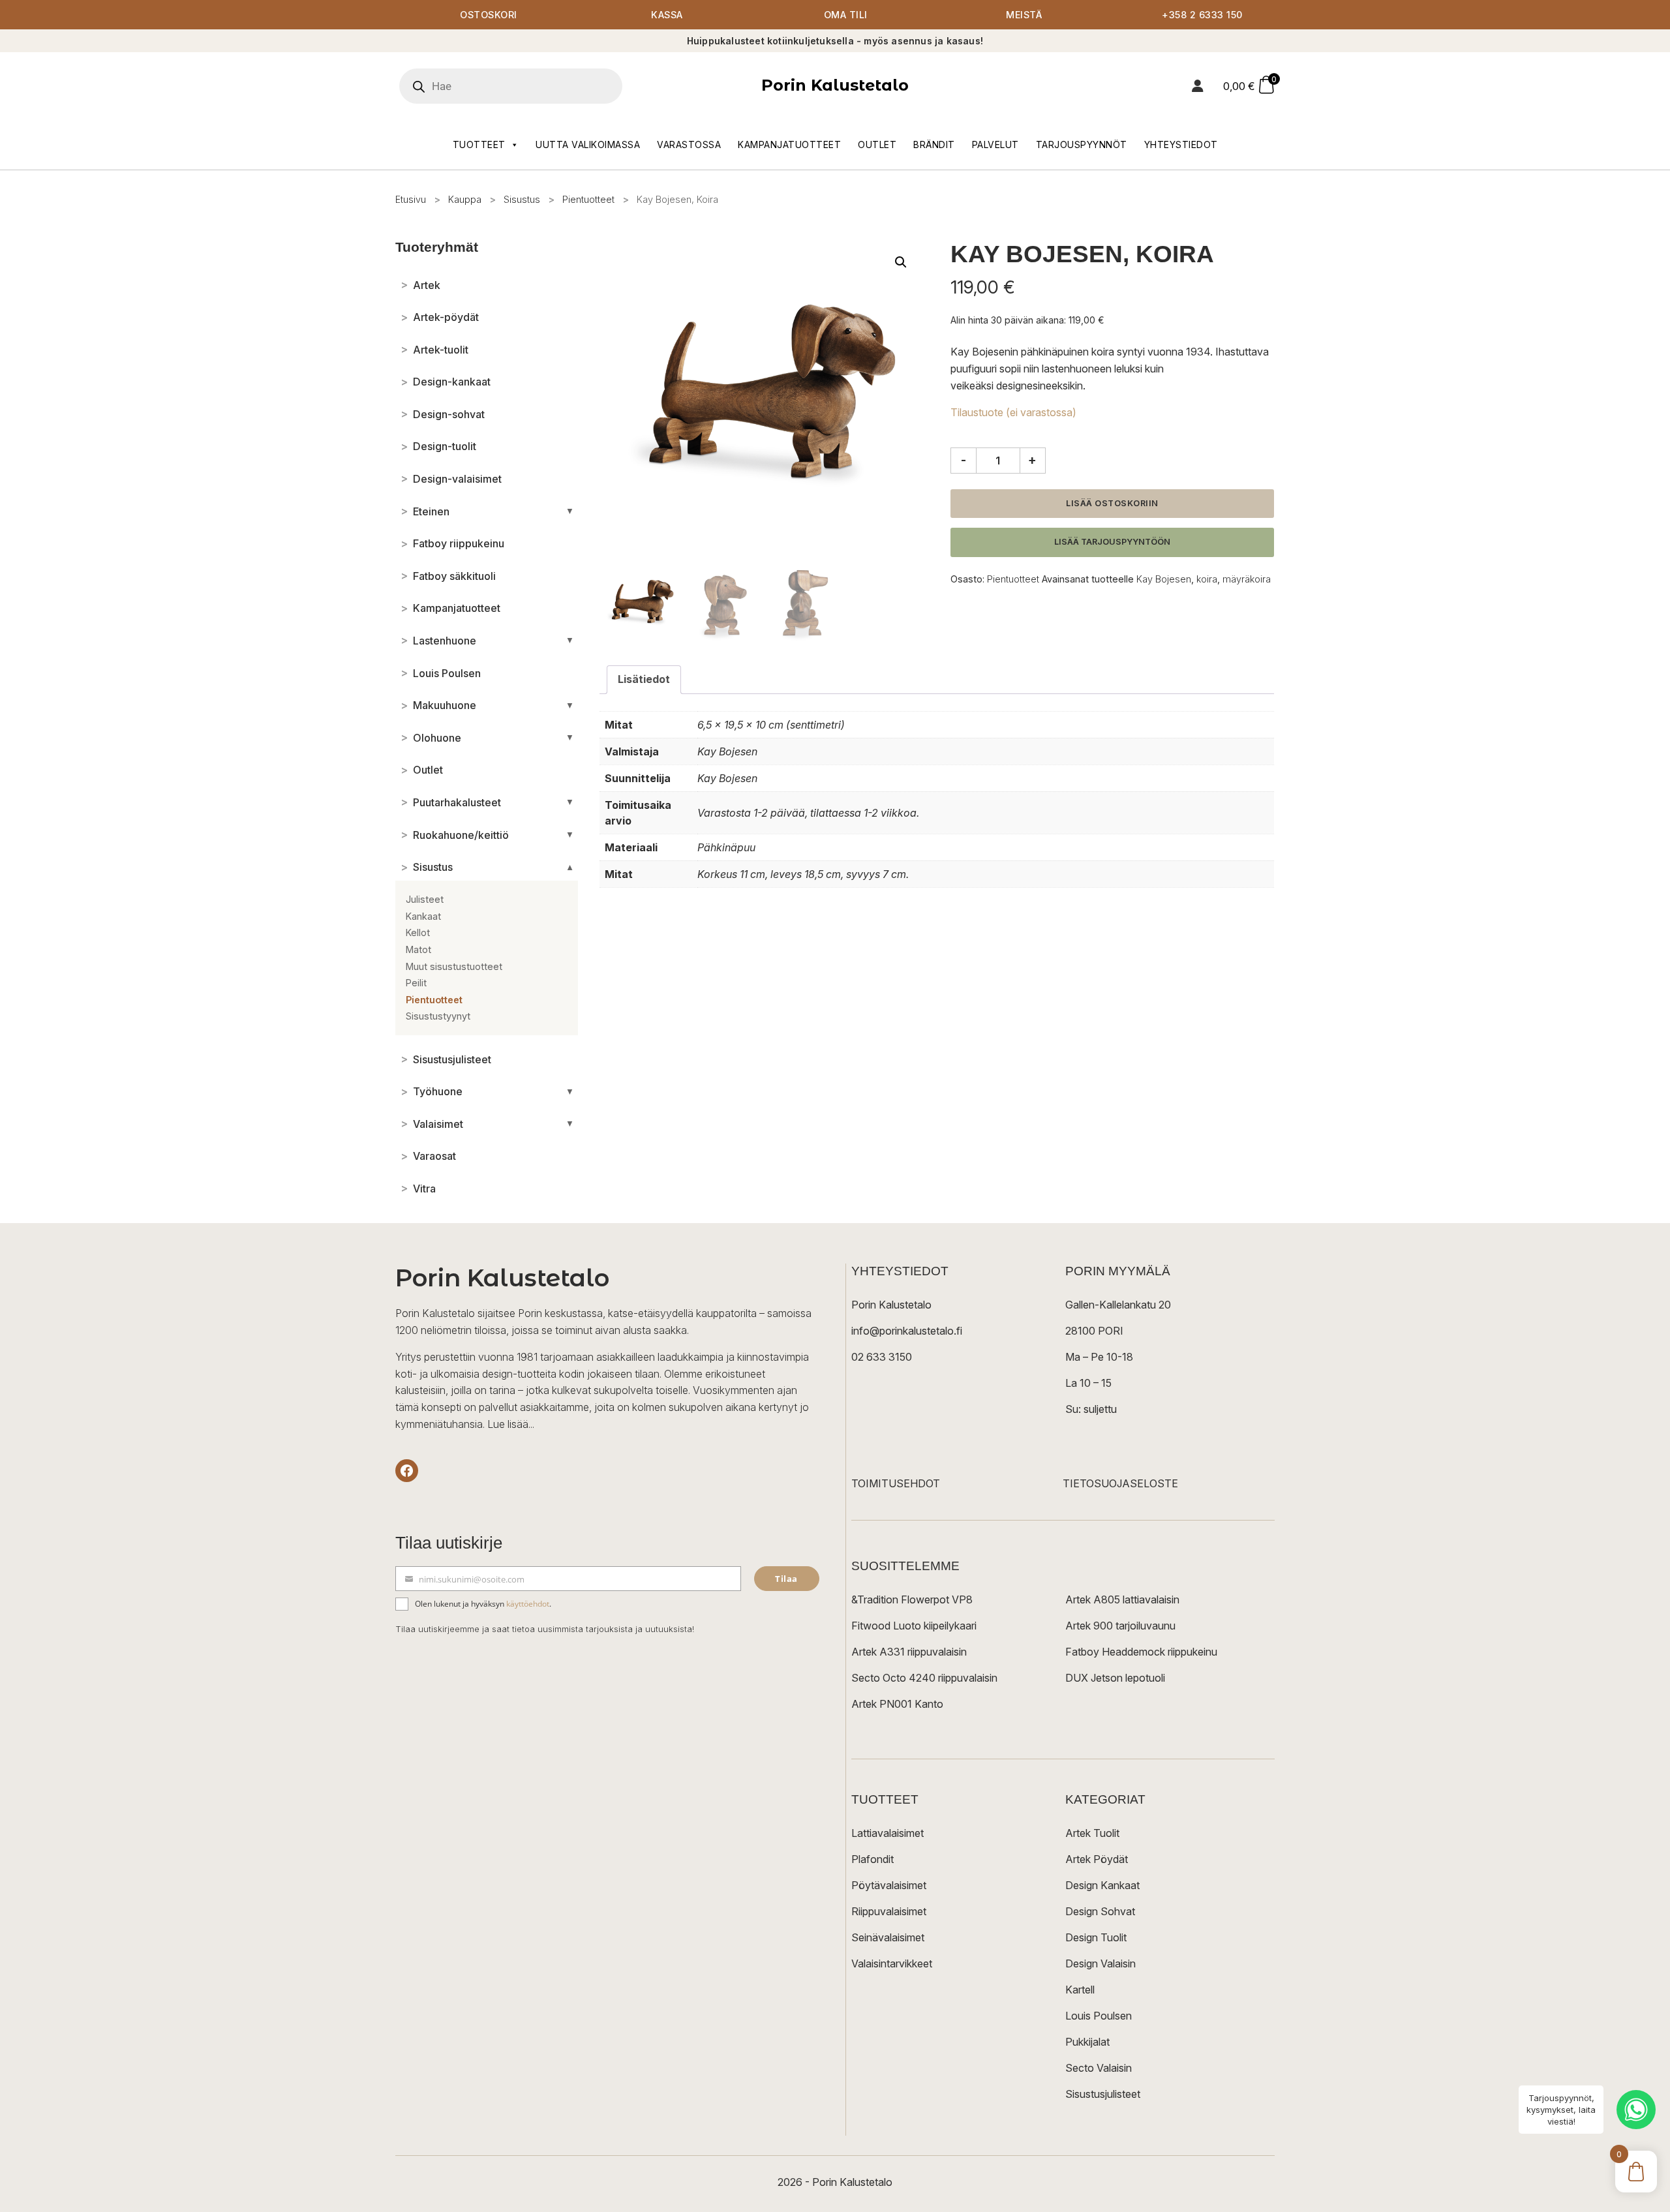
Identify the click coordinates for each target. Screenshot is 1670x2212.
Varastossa (689, 144)
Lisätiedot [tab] (644, 679)
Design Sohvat (1100, 1911)
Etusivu (411, 199)
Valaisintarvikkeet (892, 1963)
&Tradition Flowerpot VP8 (912, 1599)
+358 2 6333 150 (1202, 15)
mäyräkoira (1247, 579)
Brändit (934, 144)
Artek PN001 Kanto (897, 1704)
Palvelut (995, 144)
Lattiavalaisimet (888, 1833)
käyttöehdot (528, 1604)
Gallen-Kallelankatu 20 (1118, 1305)
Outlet (877, 144)
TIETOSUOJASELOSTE (1120, 1483)
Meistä (1024, 15)
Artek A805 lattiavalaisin (1122, 1599)
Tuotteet (479, 144)
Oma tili (846, 15)
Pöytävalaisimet (889, 1885)
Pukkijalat (1087, 2042)
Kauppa (465, 199)
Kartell (1080, 1990)
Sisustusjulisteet (1103, 2094)
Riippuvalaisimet (889, 1911)
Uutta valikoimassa (588, 144)
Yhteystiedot (1181, 144)
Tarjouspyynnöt (1082, 144)
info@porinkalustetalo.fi (907, 1331)
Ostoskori (489, 15)
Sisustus (522, 199)
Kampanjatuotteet (789, 144)
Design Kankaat (1102, 1885)
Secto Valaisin (1099, 2068)
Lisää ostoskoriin (1112, 503)
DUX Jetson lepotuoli (1115, 1678)
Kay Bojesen (1164, 579)
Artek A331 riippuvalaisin (909, 1652)
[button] (901, 262)
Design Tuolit (1096, 1937)
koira (1207, 579)
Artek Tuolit (1092, 1833)
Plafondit (873, 1859)
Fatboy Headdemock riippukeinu (1141, 1652)
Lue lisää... (511, 1424)
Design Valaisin (1101, 1963)
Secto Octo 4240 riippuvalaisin (924, 1678)
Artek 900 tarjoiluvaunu (1120, 1626)
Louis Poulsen (1099, 2016)
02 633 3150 (882, 1357)
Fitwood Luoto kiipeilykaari (914, 1626)
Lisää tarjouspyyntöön (1112, 542)
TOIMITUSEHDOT (896, 1483)
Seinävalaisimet (888, 1937)
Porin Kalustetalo (835, 85)
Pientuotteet (588, 199)
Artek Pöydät (1097, 1859)
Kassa (667, 15)
